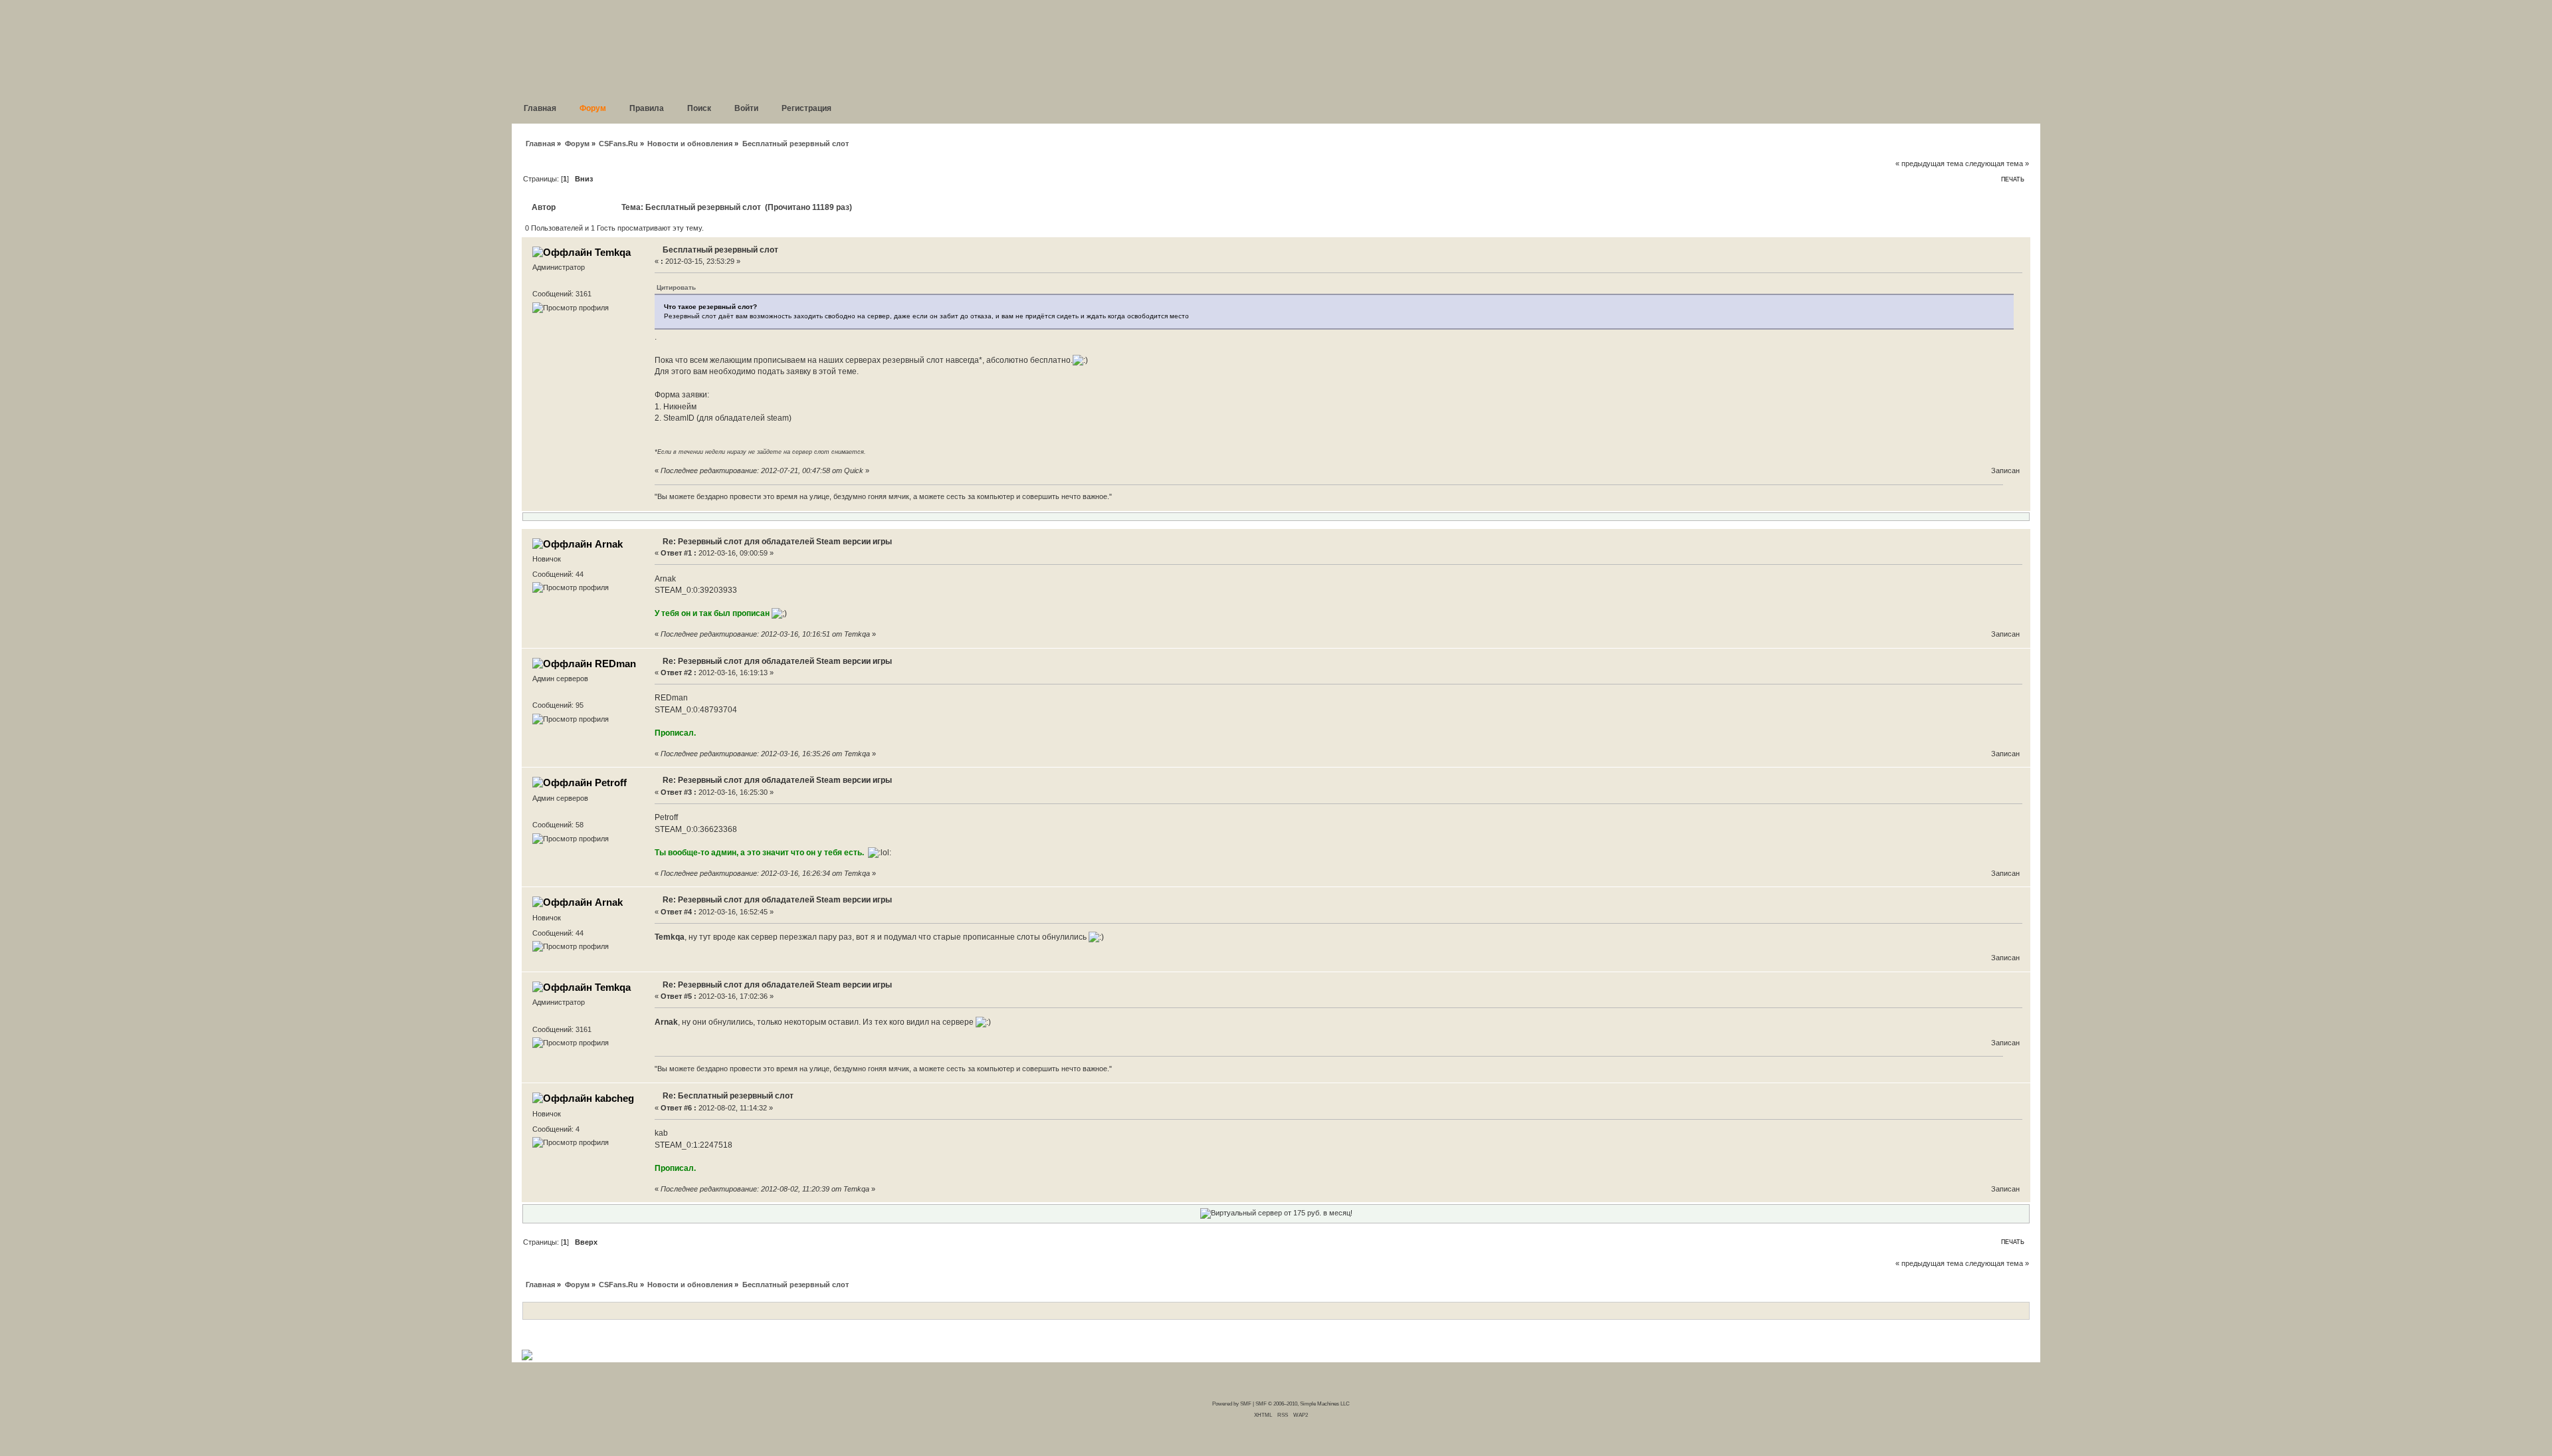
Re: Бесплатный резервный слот (728, 1096)
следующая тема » (1997, 163)
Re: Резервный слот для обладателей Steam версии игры (777, 542)
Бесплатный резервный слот (720, 250)
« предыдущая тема (1929, 163)
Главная (540, 144)
